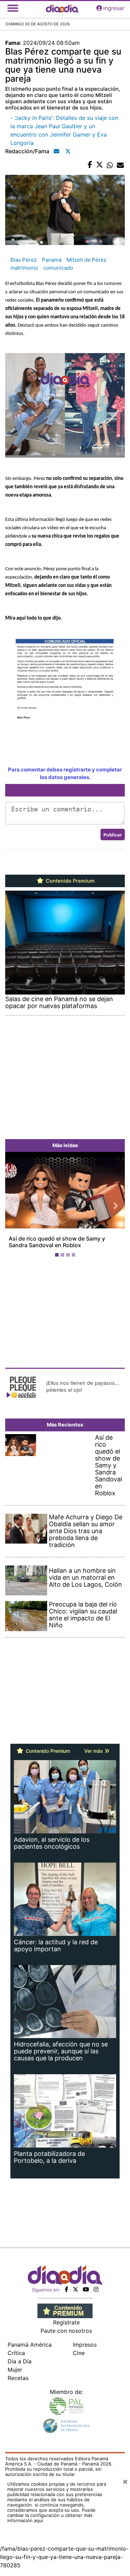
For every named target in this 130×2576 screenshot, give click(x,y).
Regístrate (66, 2329)
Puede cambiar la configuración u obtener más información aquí (51, 2522)
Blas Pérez (24, 260)
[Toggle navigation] (13, 8)
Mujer (15, 2376)
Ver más (94, 1757)
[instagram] (96, 2296)
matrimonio (24, 268)
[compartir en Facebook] (90, 165)
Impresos (85, 2351)
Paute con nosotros (66, 2337)
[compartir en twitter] (99, 165)
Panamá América (30, 2351)
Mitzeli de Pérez (86, 260)
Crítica (16, 2360)
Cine (79, 2360)
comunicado (58, 268)
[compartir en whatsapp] (110, 165)
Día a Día (20, 2368)
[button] (14, 1209)
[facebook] (67, 2296)
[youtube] (86, 2296)
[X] (76, 2296)
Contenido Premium (70, 881)
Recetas (18, 2385)
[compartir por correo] (120, 165)
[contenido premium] (65, 2317)
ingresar (114, 8)
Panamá (52, 260)
